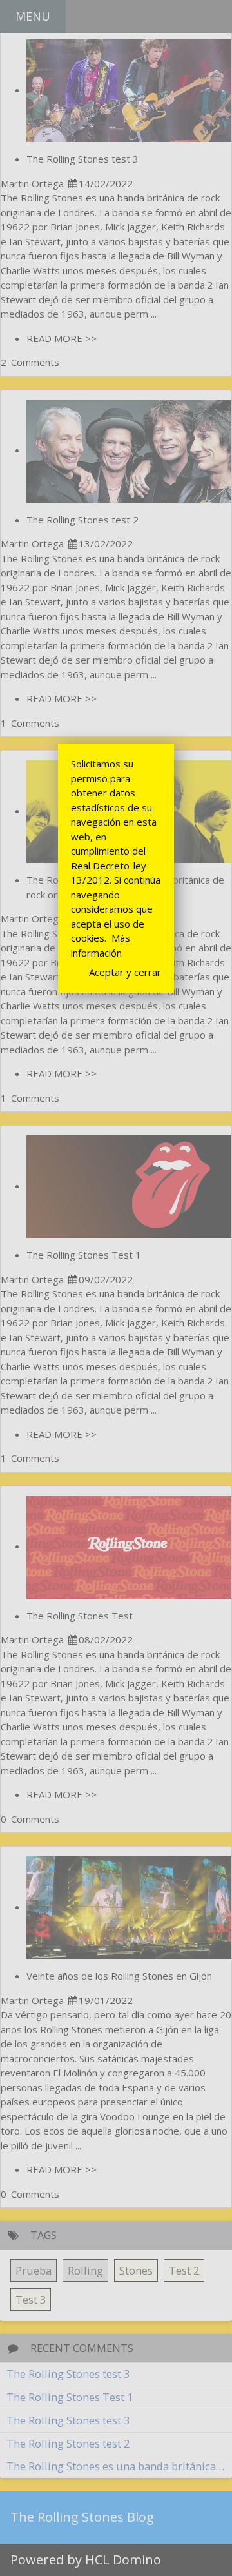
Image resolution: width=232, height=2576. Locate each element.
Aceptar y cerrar (125, 972)
